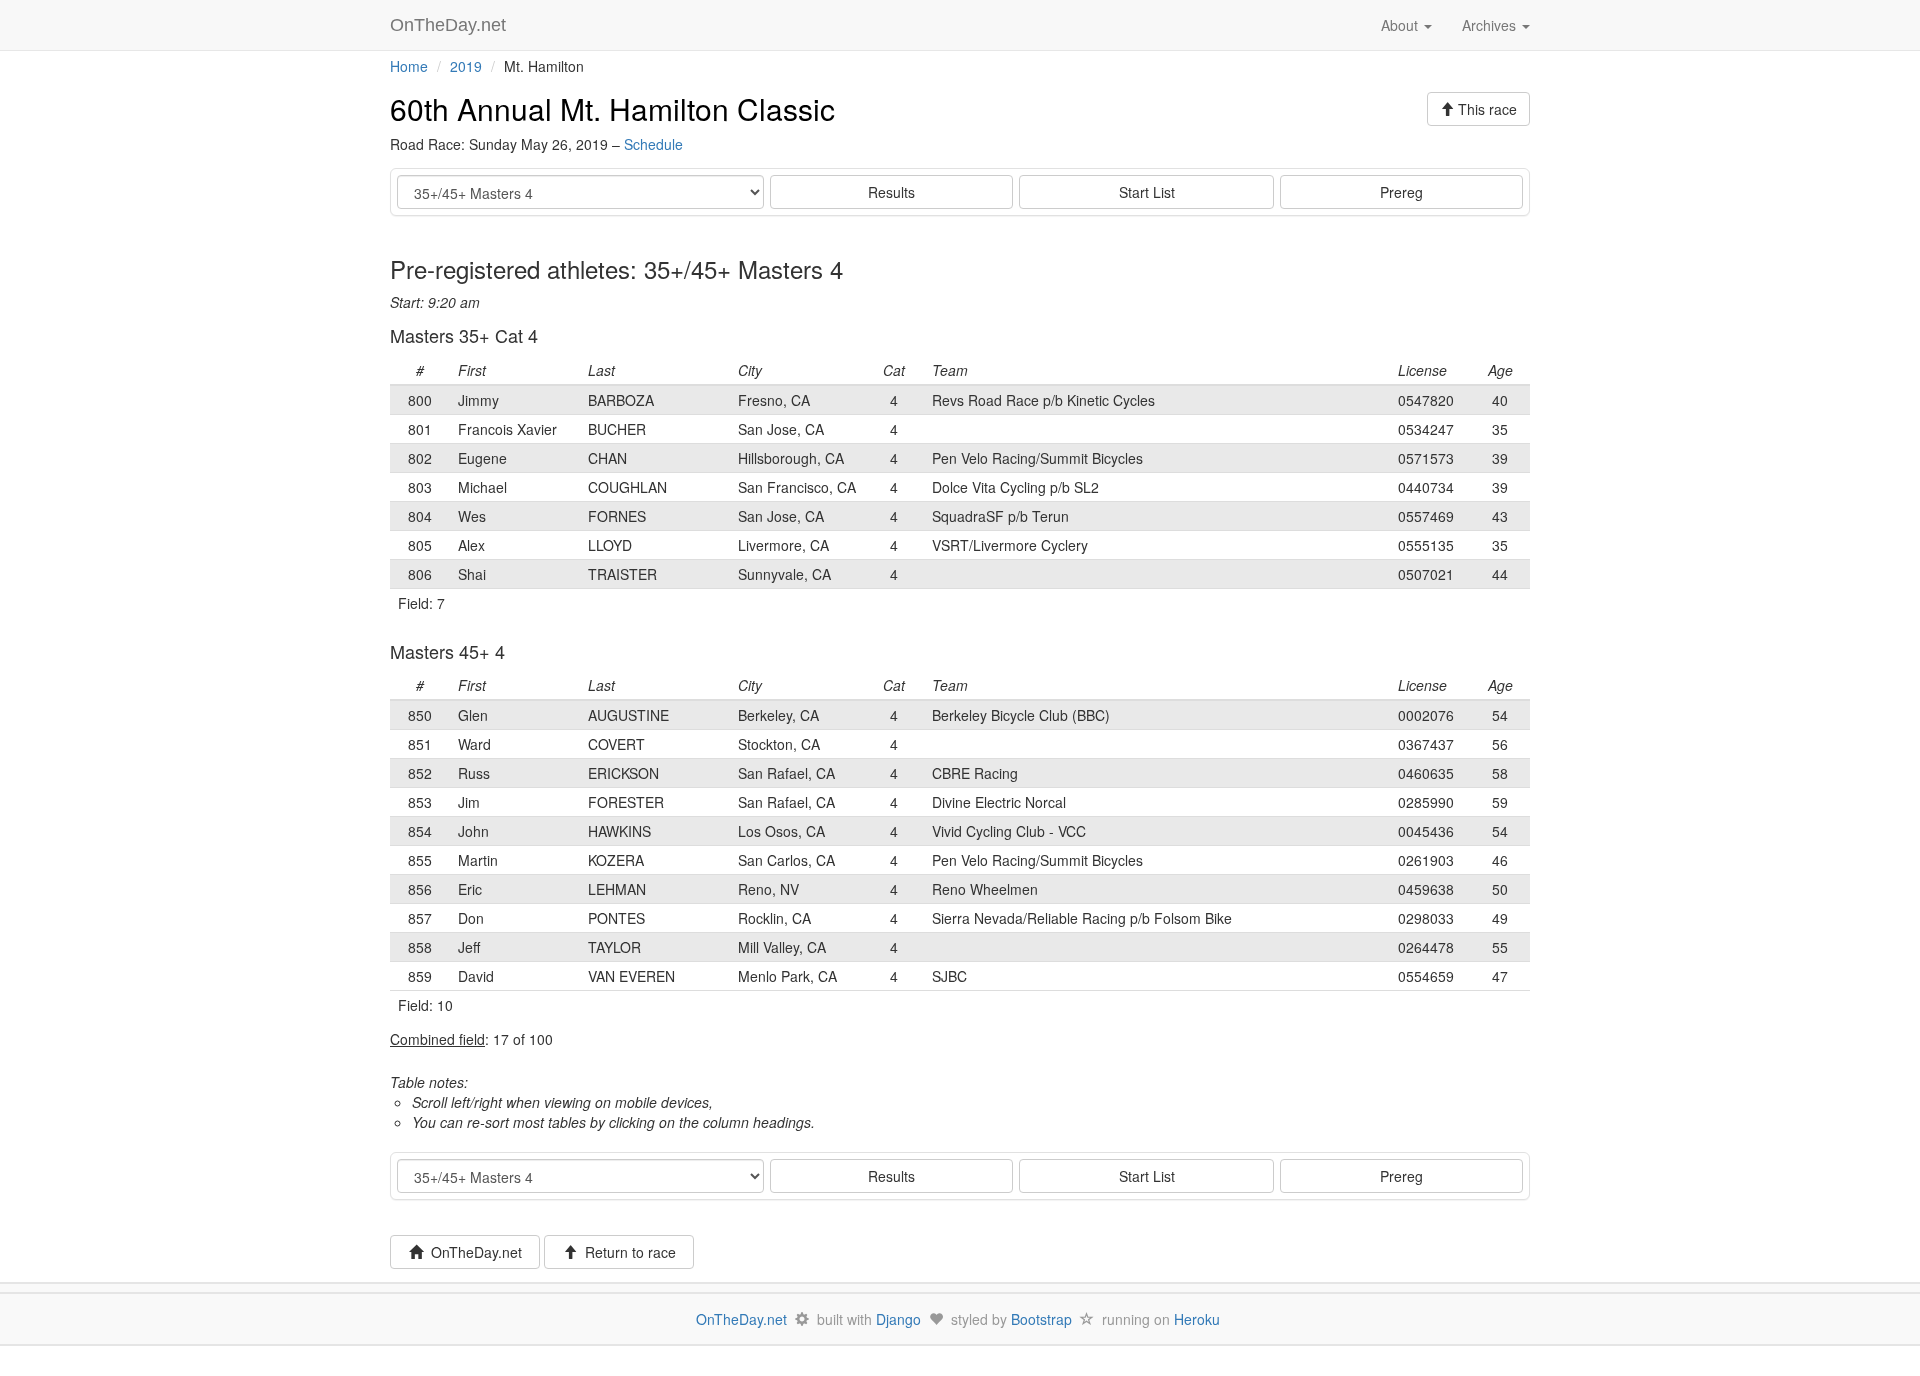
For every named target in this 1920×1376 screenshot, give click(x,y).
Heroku (1197, 1319)
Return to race (626, 1252)
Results (891, 192)
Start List (1147, 192)
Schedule (653, 144)
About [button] (1401, 25)
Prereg (1401, 192)
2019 (466, 66)
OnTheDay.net (450, 25)
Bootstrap (1041, 1319)
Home (409, 66)
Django (898, 1319)
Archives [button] (1491, 25)
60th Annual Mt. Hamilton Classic (612, 108)
